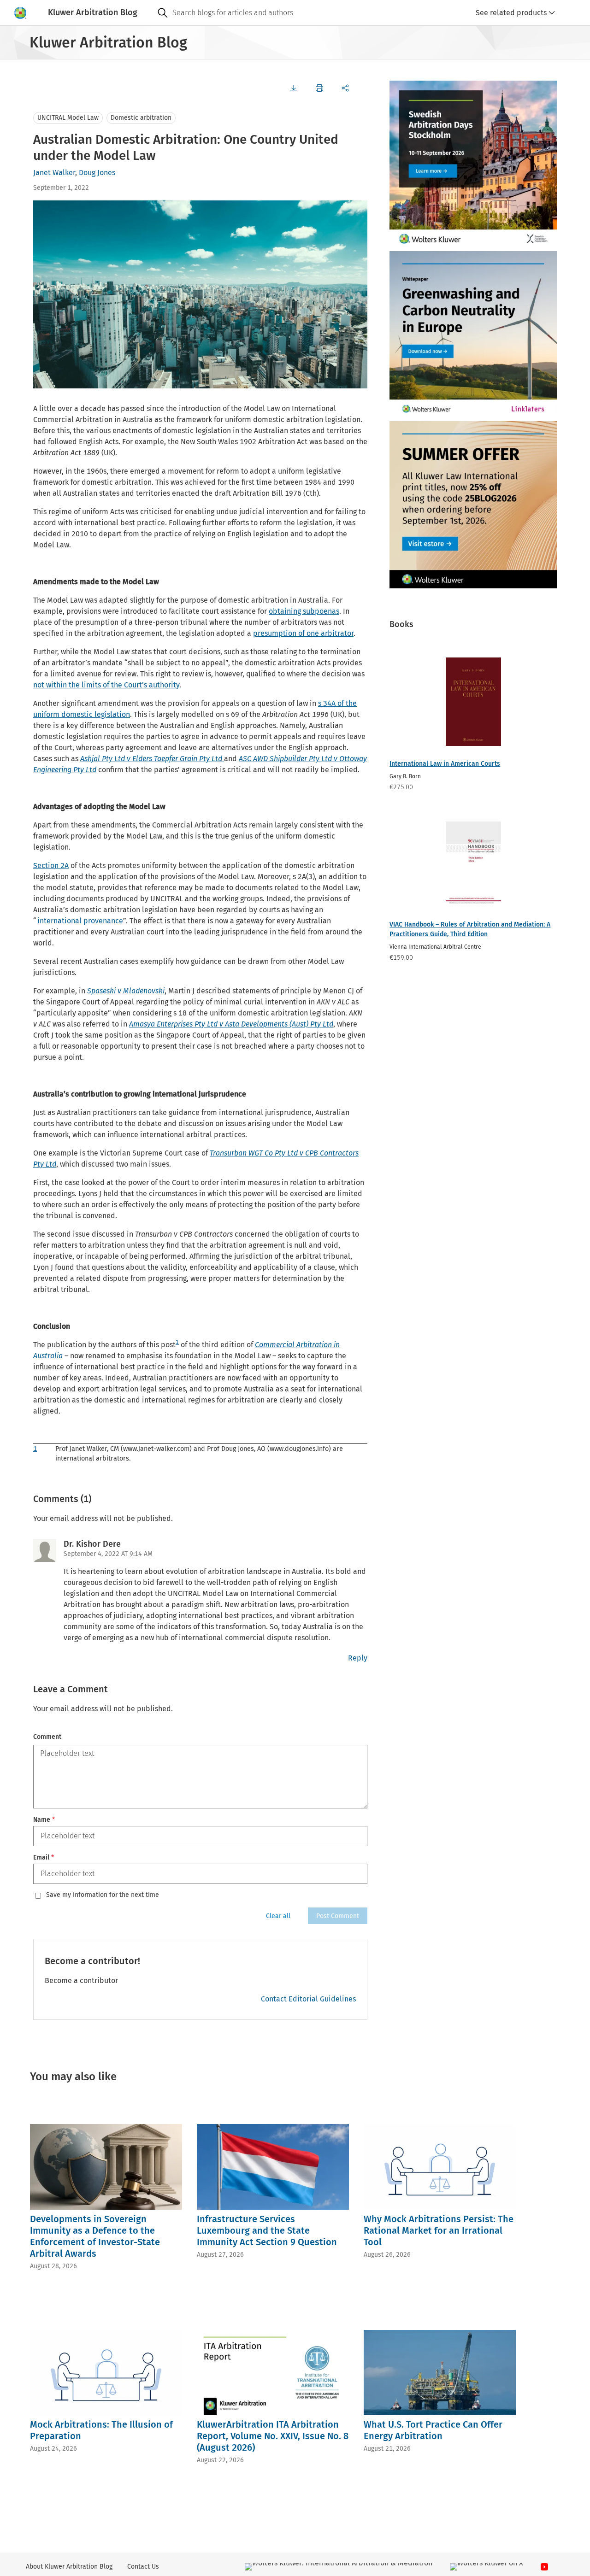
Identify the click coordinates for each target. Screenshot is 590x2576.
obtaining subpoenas (304, 611)
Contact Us (143, 2567)
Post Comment (338, 1916)
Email (44, 1857)
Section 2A (51, 866)
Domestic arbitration (141, 118)
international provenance (80, 921)
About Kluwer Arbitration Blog (69, 2567)
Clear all (278, 1916)
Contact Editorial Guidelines (308, 1999)
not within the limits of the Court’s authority (106, 685)
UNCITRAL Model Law (68, 118)
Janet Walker (54, 173)
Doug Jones (97, 173)
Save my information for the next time (103, 1895)
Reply (358, 1658)
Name (44, 1820)
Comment (47, 1737)
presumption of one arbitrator (303, 633)
